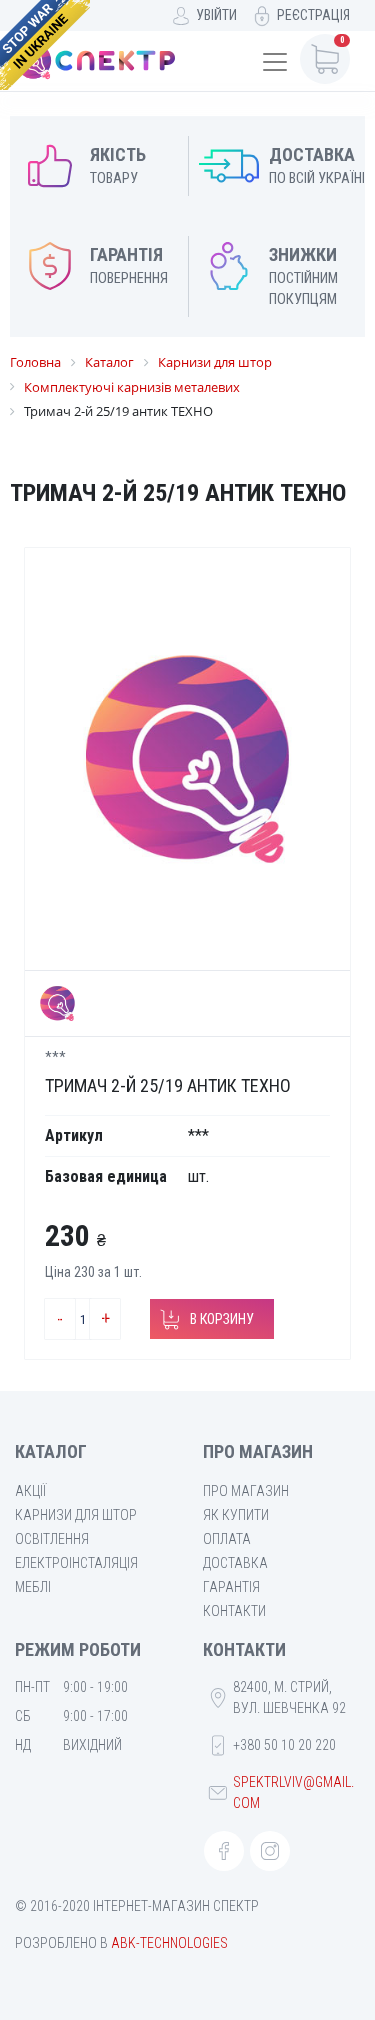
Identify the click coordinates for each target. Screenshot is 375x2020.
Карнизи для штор (76, 1515)
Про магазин (246, 1491)
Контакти (234, 1611)
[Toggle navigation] (275, 62)
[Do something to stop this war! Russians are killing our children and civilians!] (45, 45)
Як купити (236, 1515)
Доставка (235, 1563)
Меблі (33, 1587)
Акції (30, 1491)
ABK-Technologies (169, 1943)
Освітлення (52, 1539)
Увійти (216, 15)
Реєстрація (313, 15)
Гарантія (231, 1587)
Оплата (227, 1539)
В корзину (222, 1319)
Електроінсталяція (76, 1563)
